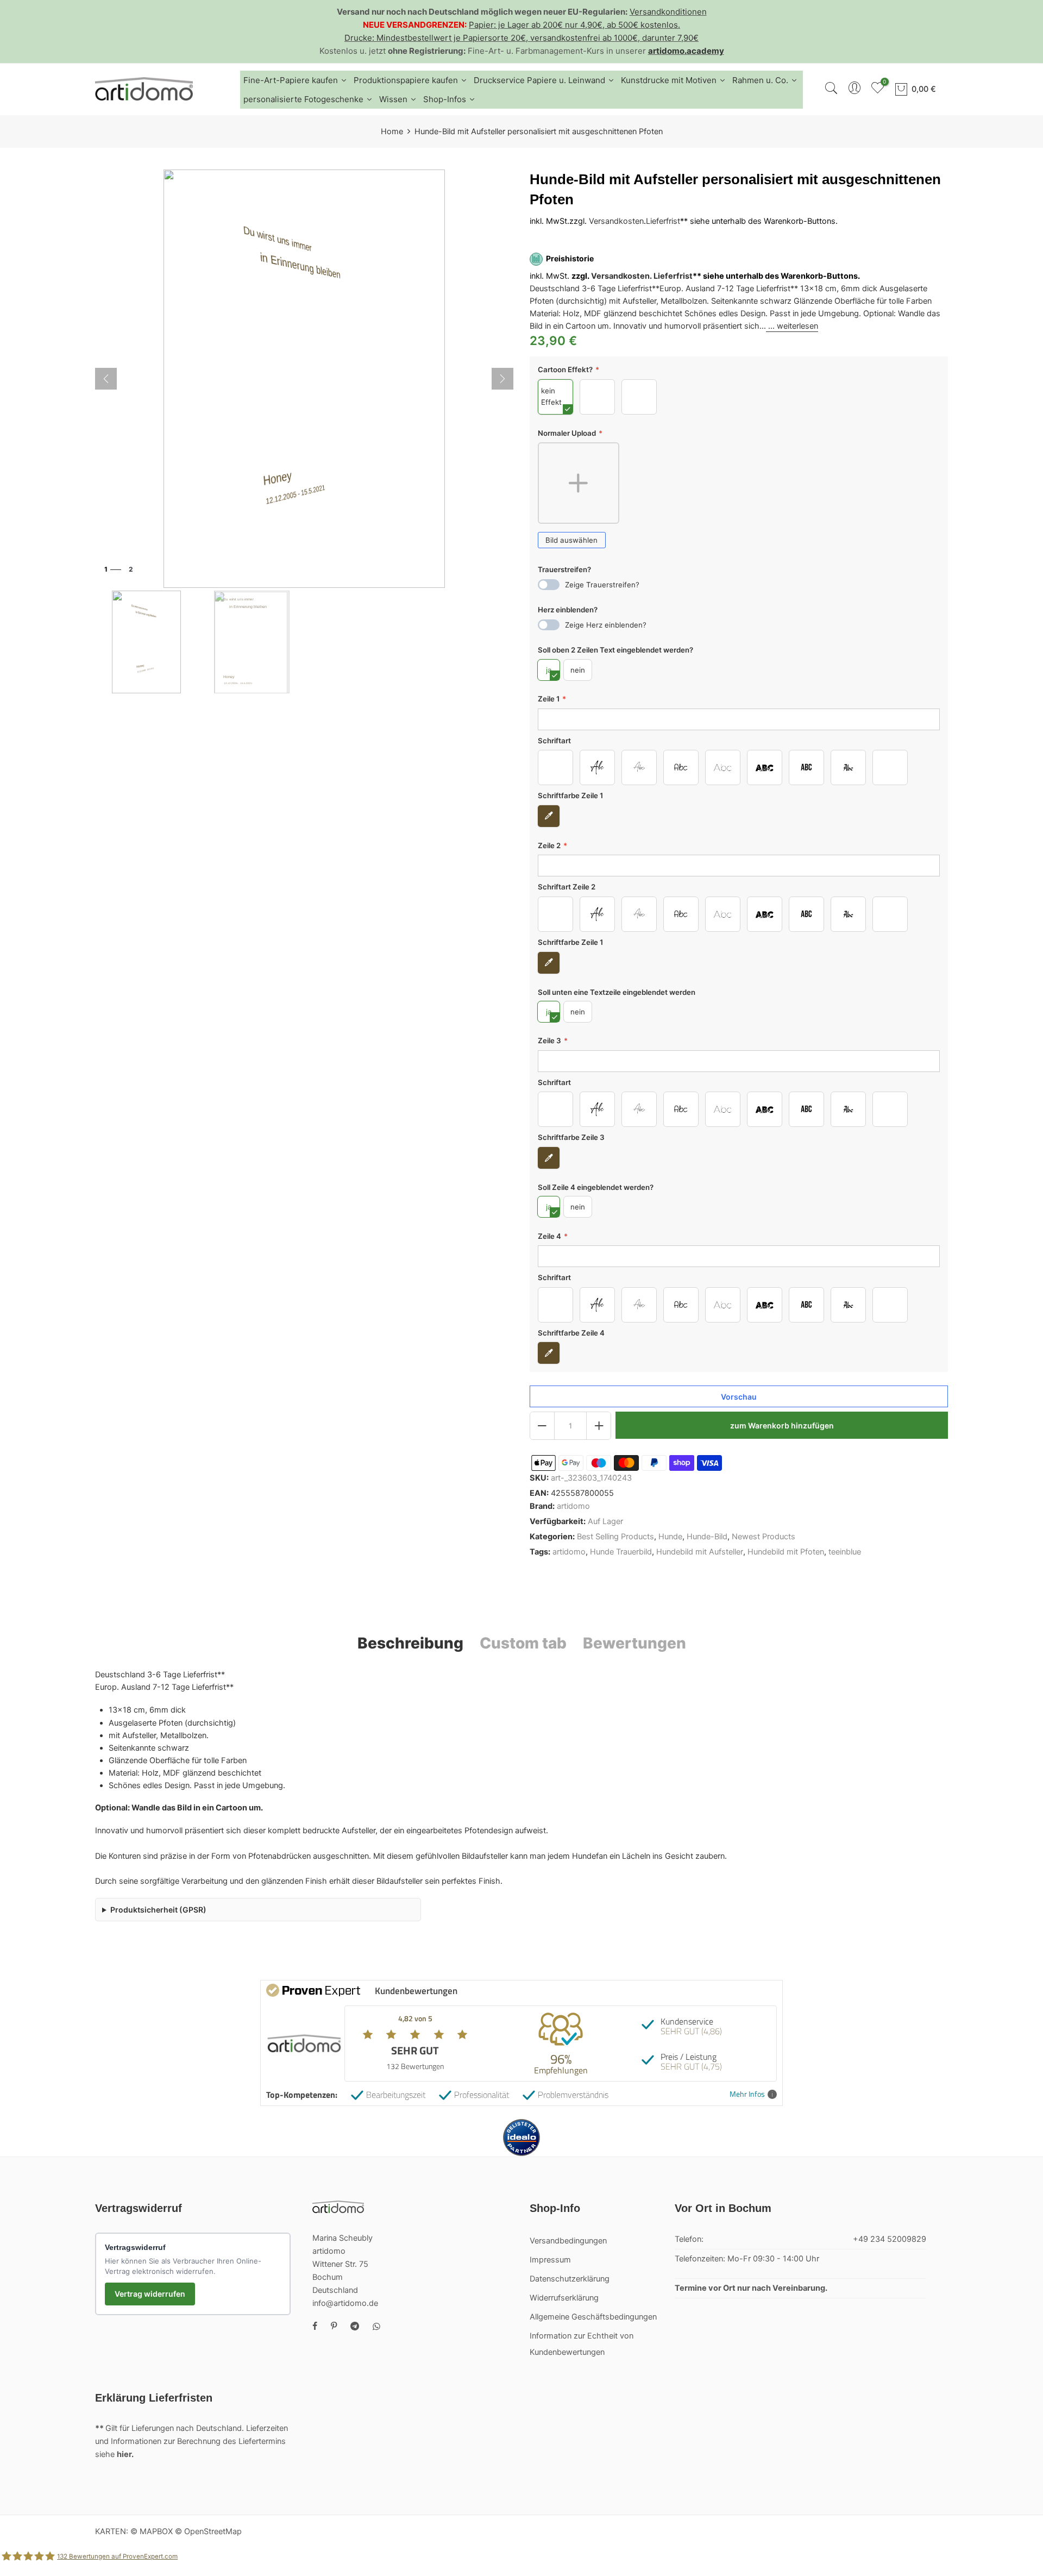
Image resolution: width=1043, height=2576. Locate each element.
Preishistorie (570, 259)
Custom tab (523, 1643)
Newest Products (764, 1537)
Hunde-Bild (707, 1537)
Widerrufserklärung (564, 2298)
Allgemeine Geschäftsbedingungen (593, 2317)
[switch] (549, 585)
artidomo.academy (686, 51)
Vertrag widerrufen (150, 2294)
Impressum (550, 2260)
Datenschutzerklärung (570, 2279)
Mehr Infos (747, 2094)
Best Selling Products (615, 1537)
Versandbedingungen (568, 2241)
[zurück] (106, 379)
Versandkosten (616, 222)
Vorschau (739, 1397)
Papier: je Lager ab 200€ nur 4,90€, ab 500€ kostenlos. (574, 25)
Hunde (670, 1537)
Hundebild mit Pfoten (786, 1552)
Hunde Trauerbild (621, 1552)
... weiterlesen (792, 327)
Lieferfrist (663, 222)
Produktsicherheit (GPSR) (158, 1910)
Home (392, 131)
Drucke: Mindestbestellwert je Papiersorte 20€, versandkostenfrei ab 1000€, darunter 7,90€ (521, 38)
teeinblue (845, 1552)
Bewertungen (634, 1643)
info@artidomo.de (345, 2303)
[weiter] (502, 379)
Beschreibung (410, 1643)
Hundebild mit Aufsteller (700, 1552)
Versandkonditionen (668, 12)
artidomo (573, 1506)
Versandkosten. (621, 276)
